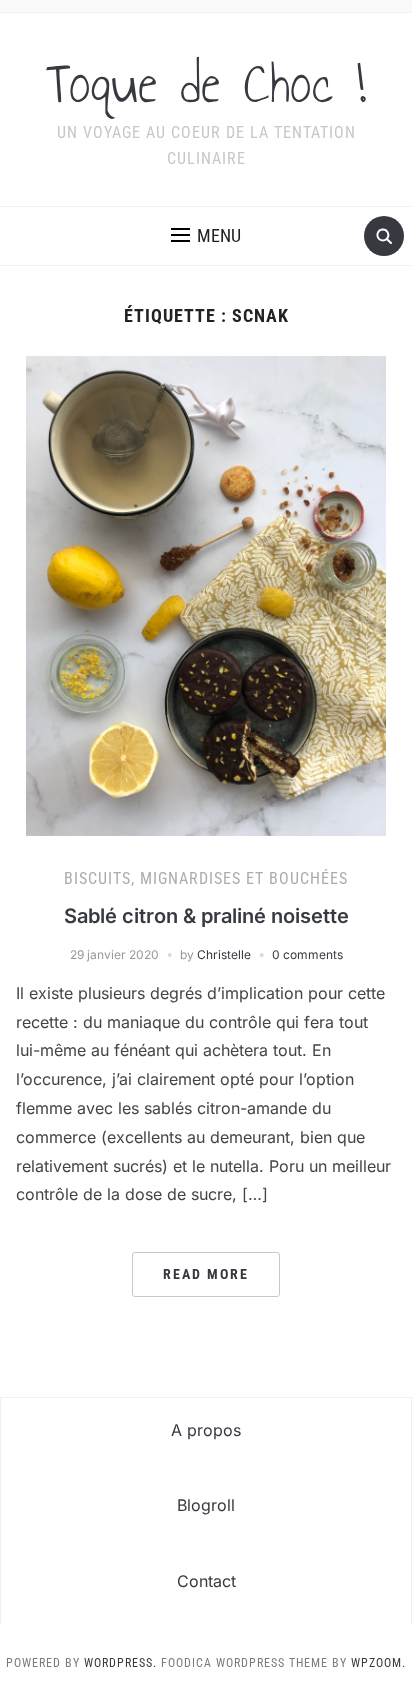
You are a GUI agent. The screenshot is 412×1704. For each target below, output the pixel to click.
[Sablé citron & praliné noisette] (206, 594)
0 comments (307, 954)
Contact (206, 1581)
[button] (206, 236)
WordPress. (120, 1663)
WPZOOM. (378, 1663)
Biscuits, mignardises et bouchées (206, 878)
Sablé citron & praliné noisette (206, 916)
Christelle (224, 954)
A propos (206, 1430)
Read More (206, 1274)
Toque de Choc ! (206, 84)
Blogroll (206, 1505)
